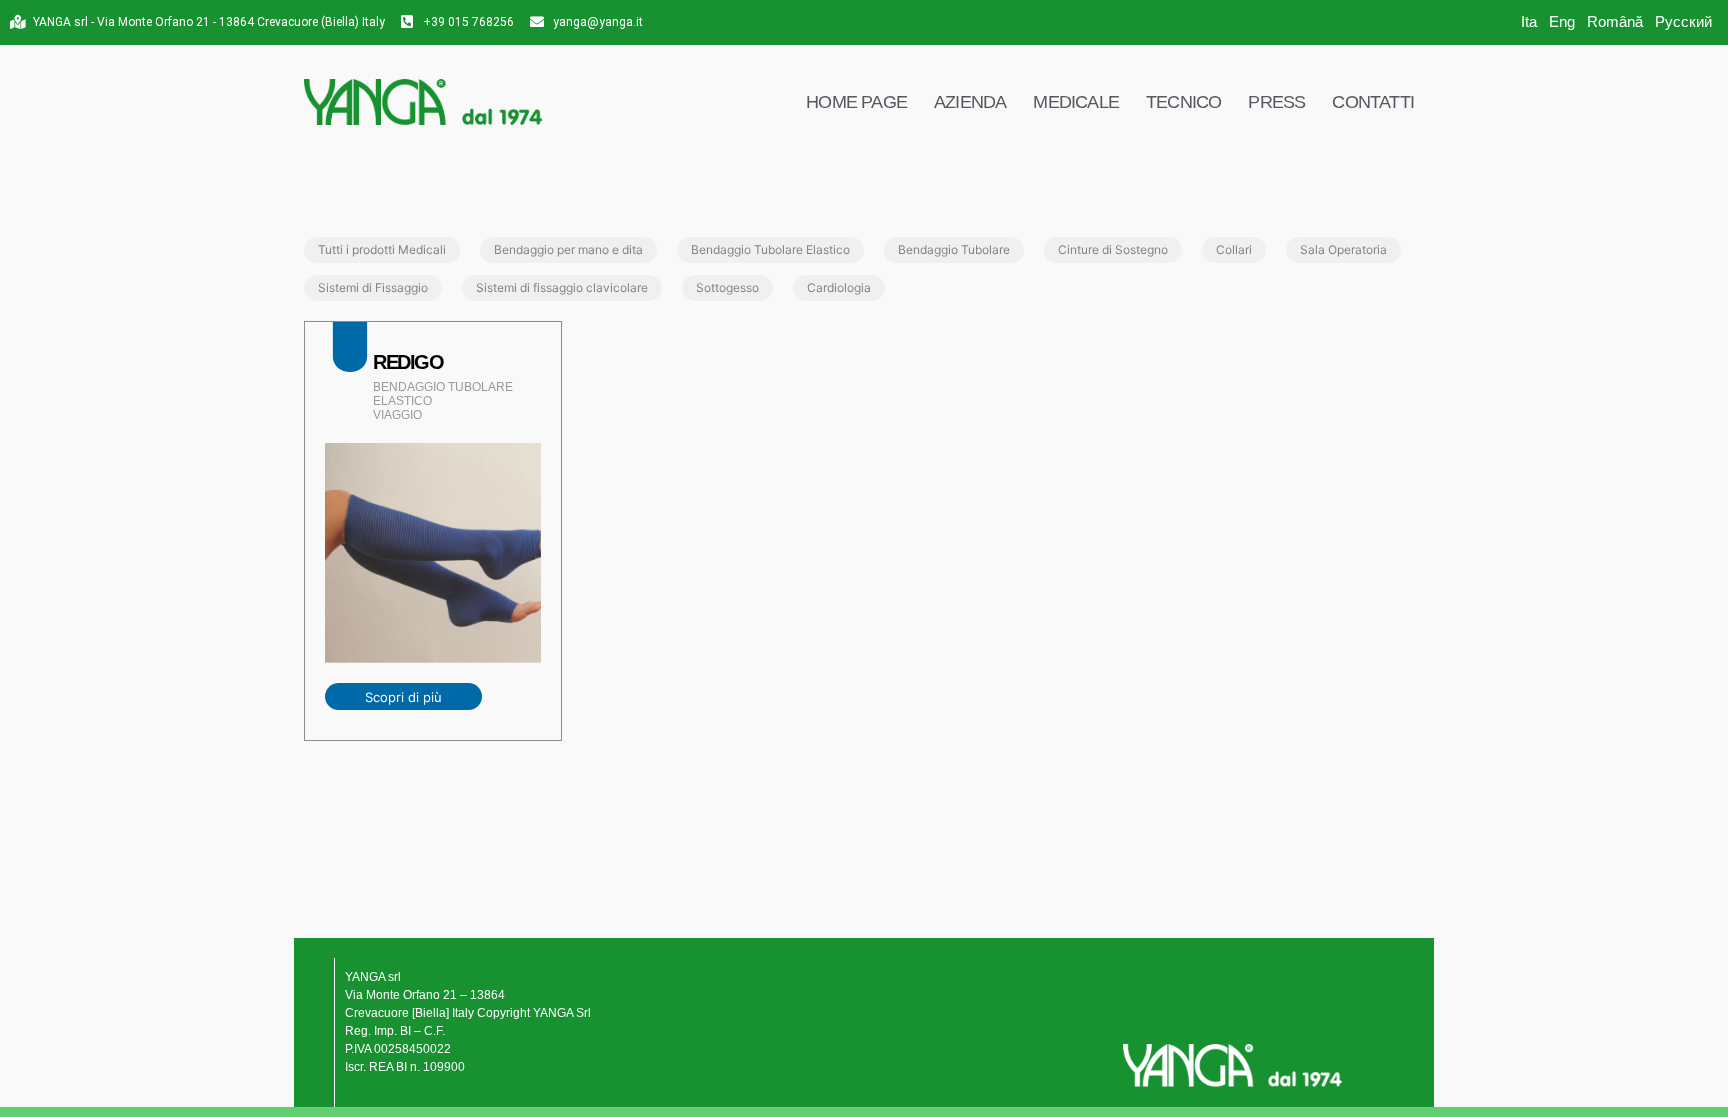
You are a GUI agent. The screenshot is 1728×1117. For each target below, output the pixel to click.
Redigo (408, 362)
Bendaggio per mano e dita (568, 249)
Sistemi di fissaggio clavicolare (562, 287)
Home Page (856, 102)
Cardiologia (839, 287)
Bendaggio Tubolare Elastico (770, 249)
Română (1615, 21)
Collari (1234, 249)
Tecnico (1183, 102)
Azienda (970, 102)
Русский (1683, 21)
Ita (1529, 21)
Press (1276, 102)
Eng (1562, 21)
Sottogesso (727, 287)
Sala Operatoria (1343, 249)
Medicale (1076, 102)
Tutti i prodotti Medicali (382, 249)
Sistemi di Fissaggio (373, 287)
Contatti (1373, 102)
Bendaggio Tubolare (954, 249)
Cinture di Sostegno (1113, 249)
